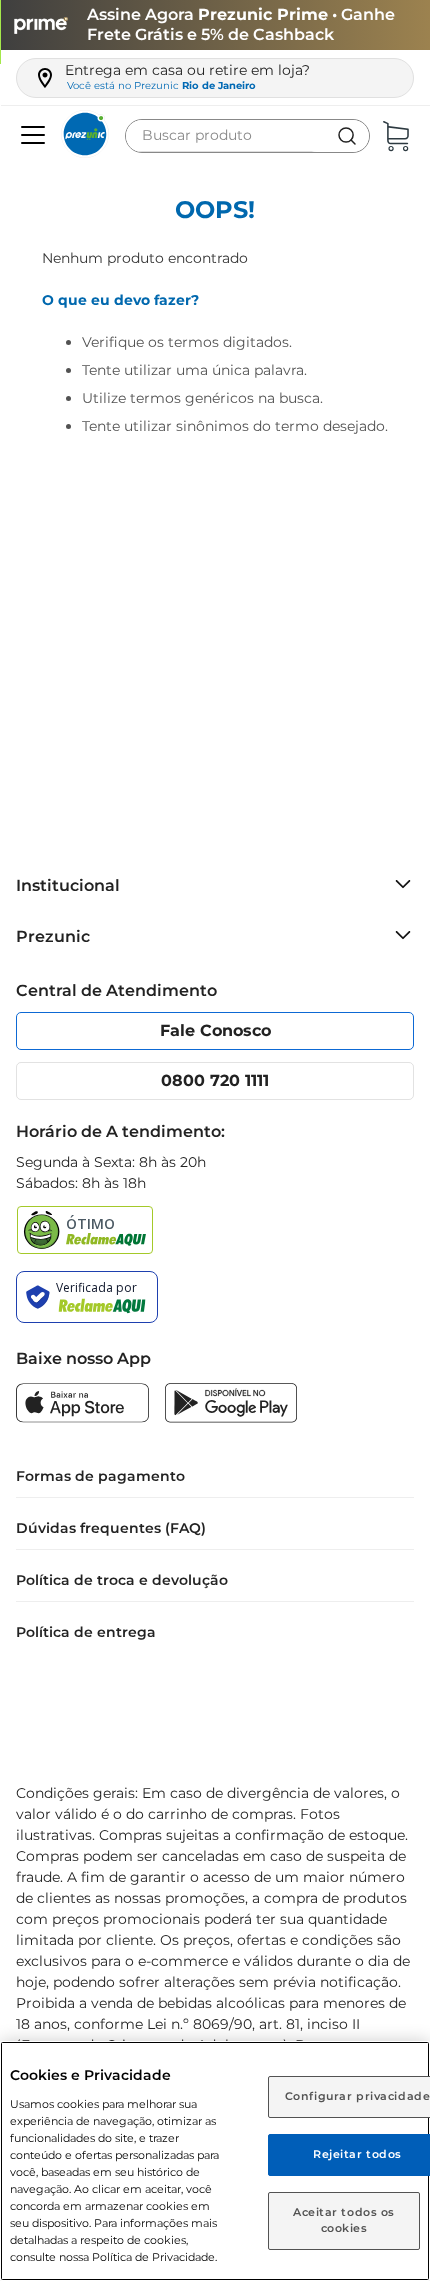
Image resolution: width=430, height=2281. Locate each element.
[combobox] (247, 136)
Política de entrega (86, 1632)
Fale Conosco (215, 1030)
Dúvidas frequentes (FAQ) (111, 1528)
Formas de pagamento (100, 1476)
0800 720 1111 (215, 1080)
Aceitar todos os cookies (344, 2220)
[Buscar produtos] (347, 136)
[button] (30, 136)
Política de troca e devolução (122, 1580)
